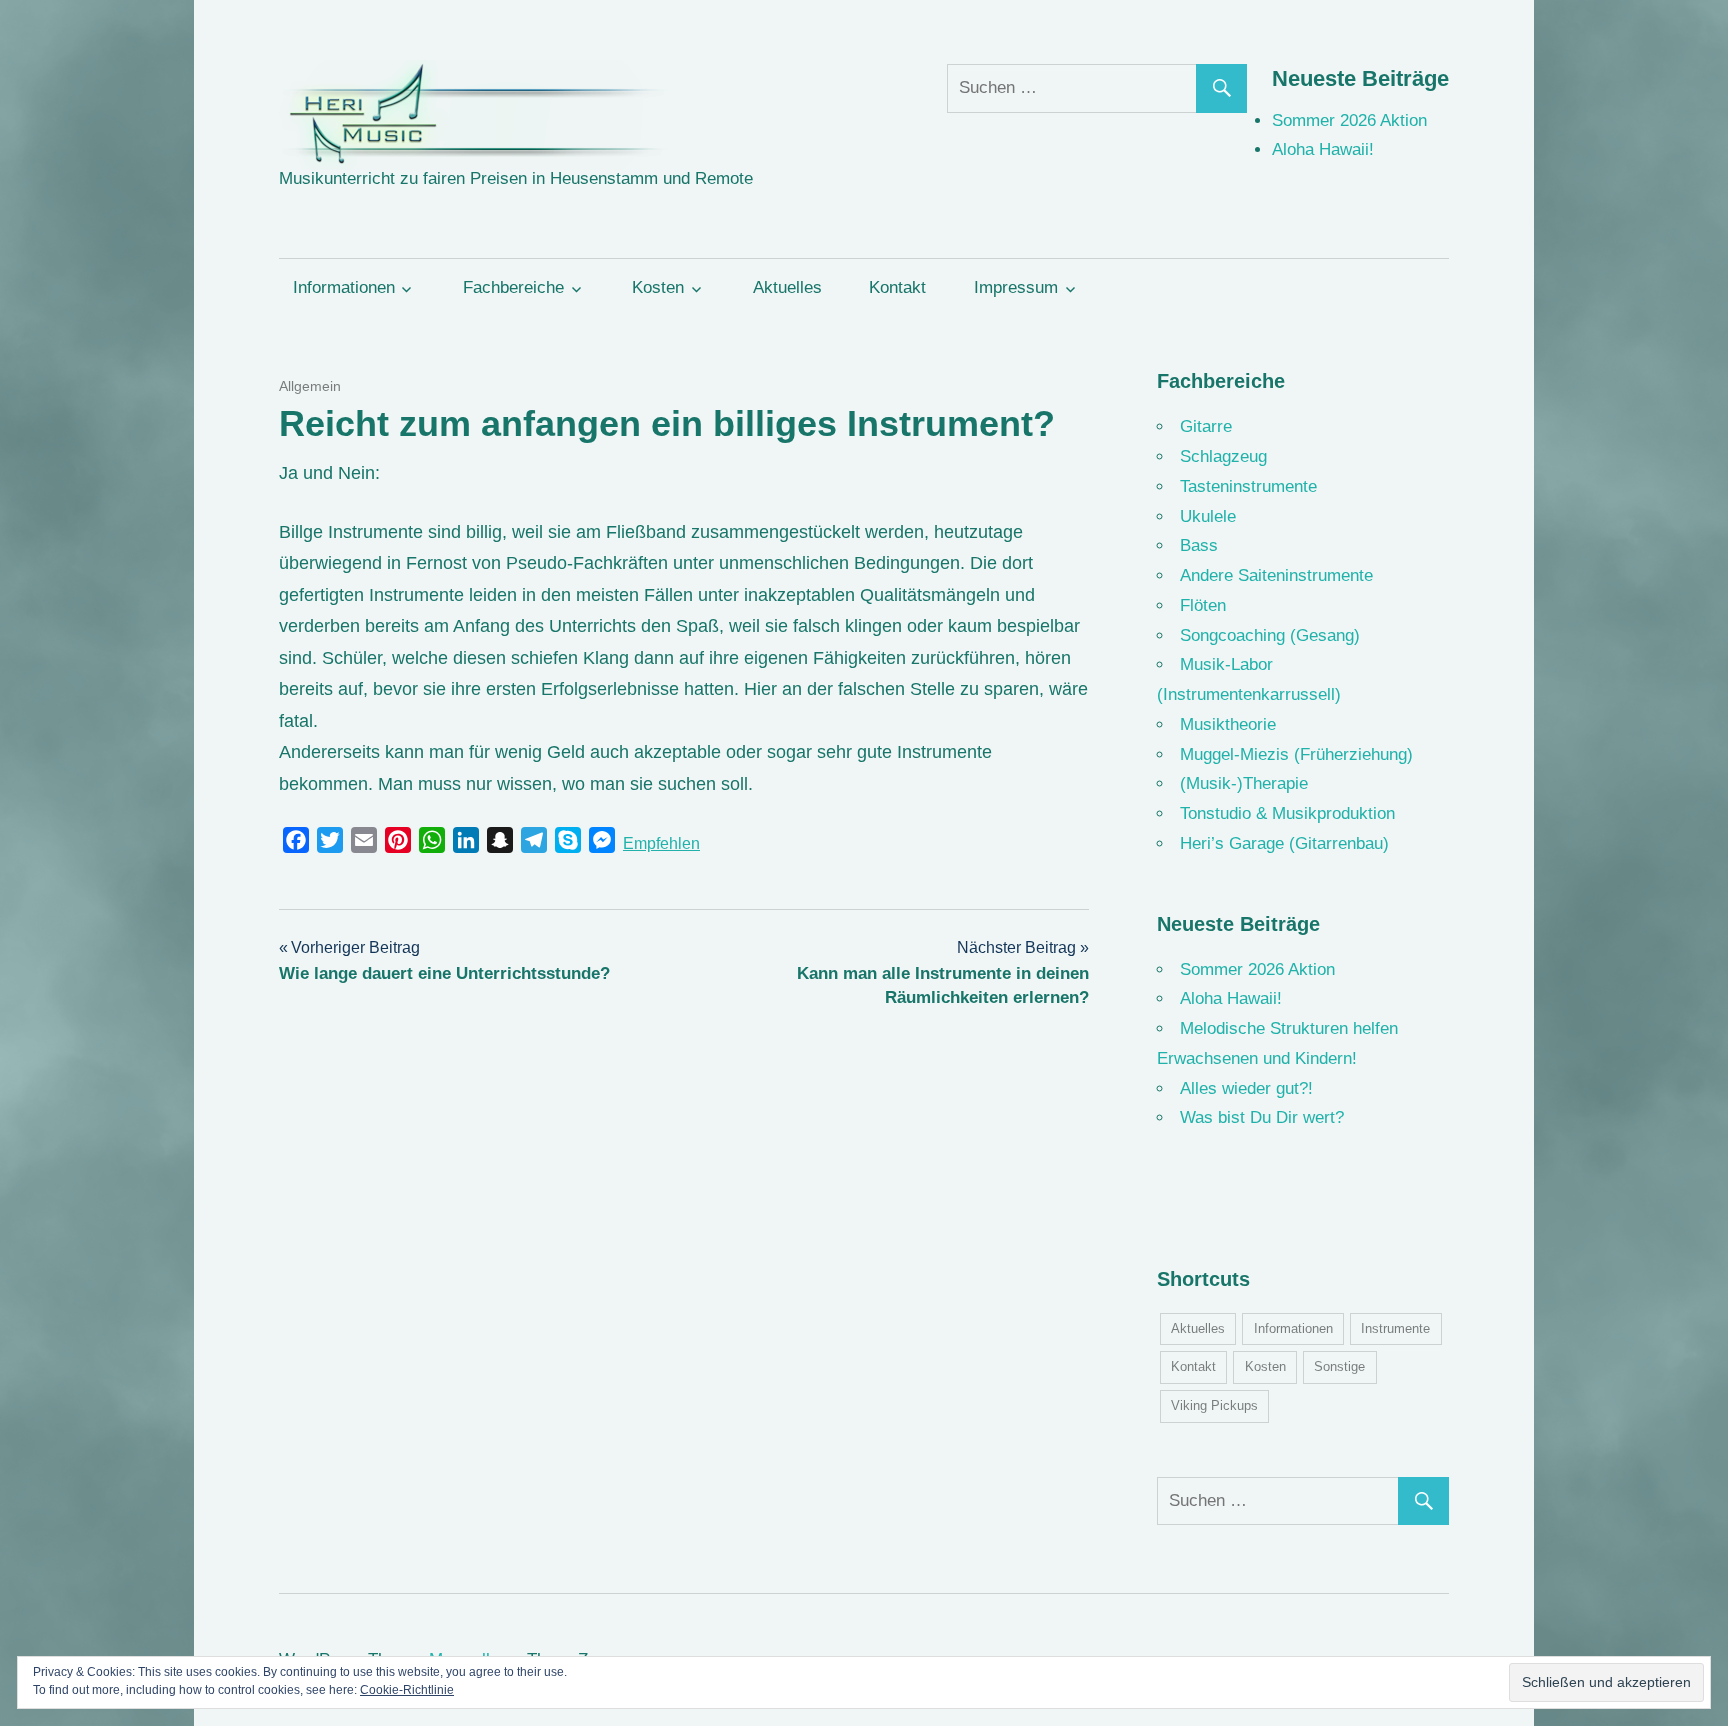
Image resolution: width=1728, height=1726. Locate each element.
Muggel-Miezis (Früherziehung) (1296, 754)
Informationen (344, 287)
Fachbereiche (513, 287)
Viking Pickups (1214, 1405)
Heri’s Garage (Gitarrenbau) (1284, 843)
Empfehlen (661, 843)
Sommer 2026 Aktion (1349, 120)
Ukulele (1208, 516)
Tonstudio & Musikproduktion (1287, 813)
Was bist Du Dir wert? (1262, 1117)
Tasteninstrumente (1248, 486)
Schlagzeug (1223, 456)
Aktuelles (787, 287)
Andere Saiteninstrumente (1276, 575)
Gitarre (1206, 426)
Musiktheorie (1228, 724)
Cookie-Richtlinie (407, 1690)
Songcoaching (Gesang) (1270, 635)
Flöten (1203, 605)
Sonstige (1339, 1366)
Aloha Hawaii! (1323, 149)
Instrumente (1395, 1328)
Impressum (1016, 287)
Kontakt (897, 287)
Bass (1199, 545)
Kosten (658, 287)
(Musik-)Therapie (1244, 783)
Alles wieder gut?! (1246, 1088)
